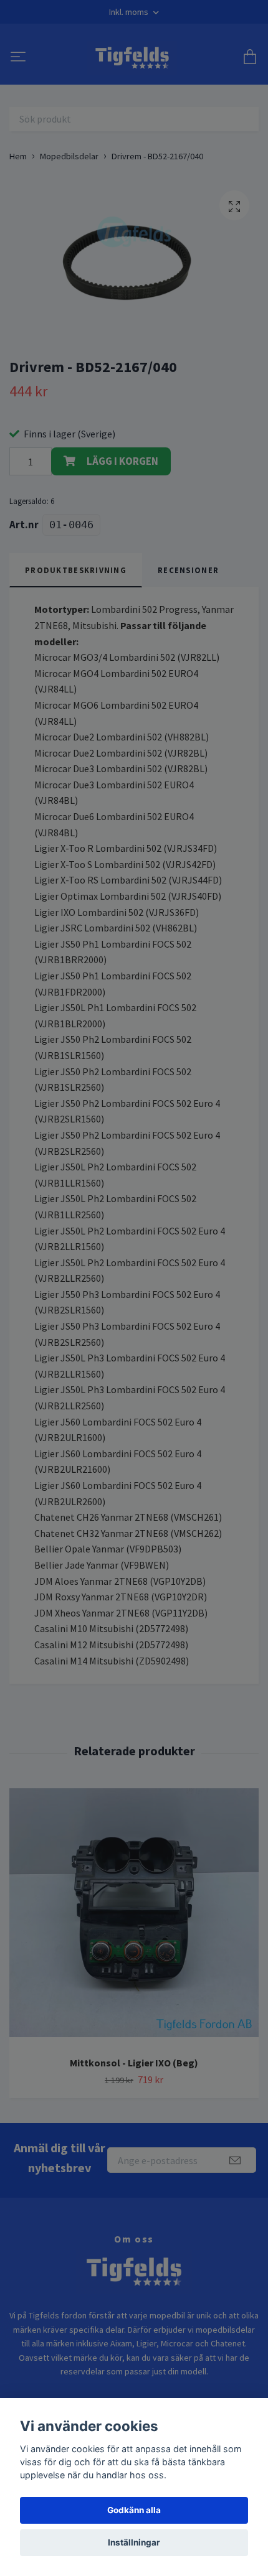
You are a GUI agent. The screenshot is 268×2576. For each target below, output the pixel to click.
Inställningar (134, 2542)
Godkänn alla (134, 2510)
